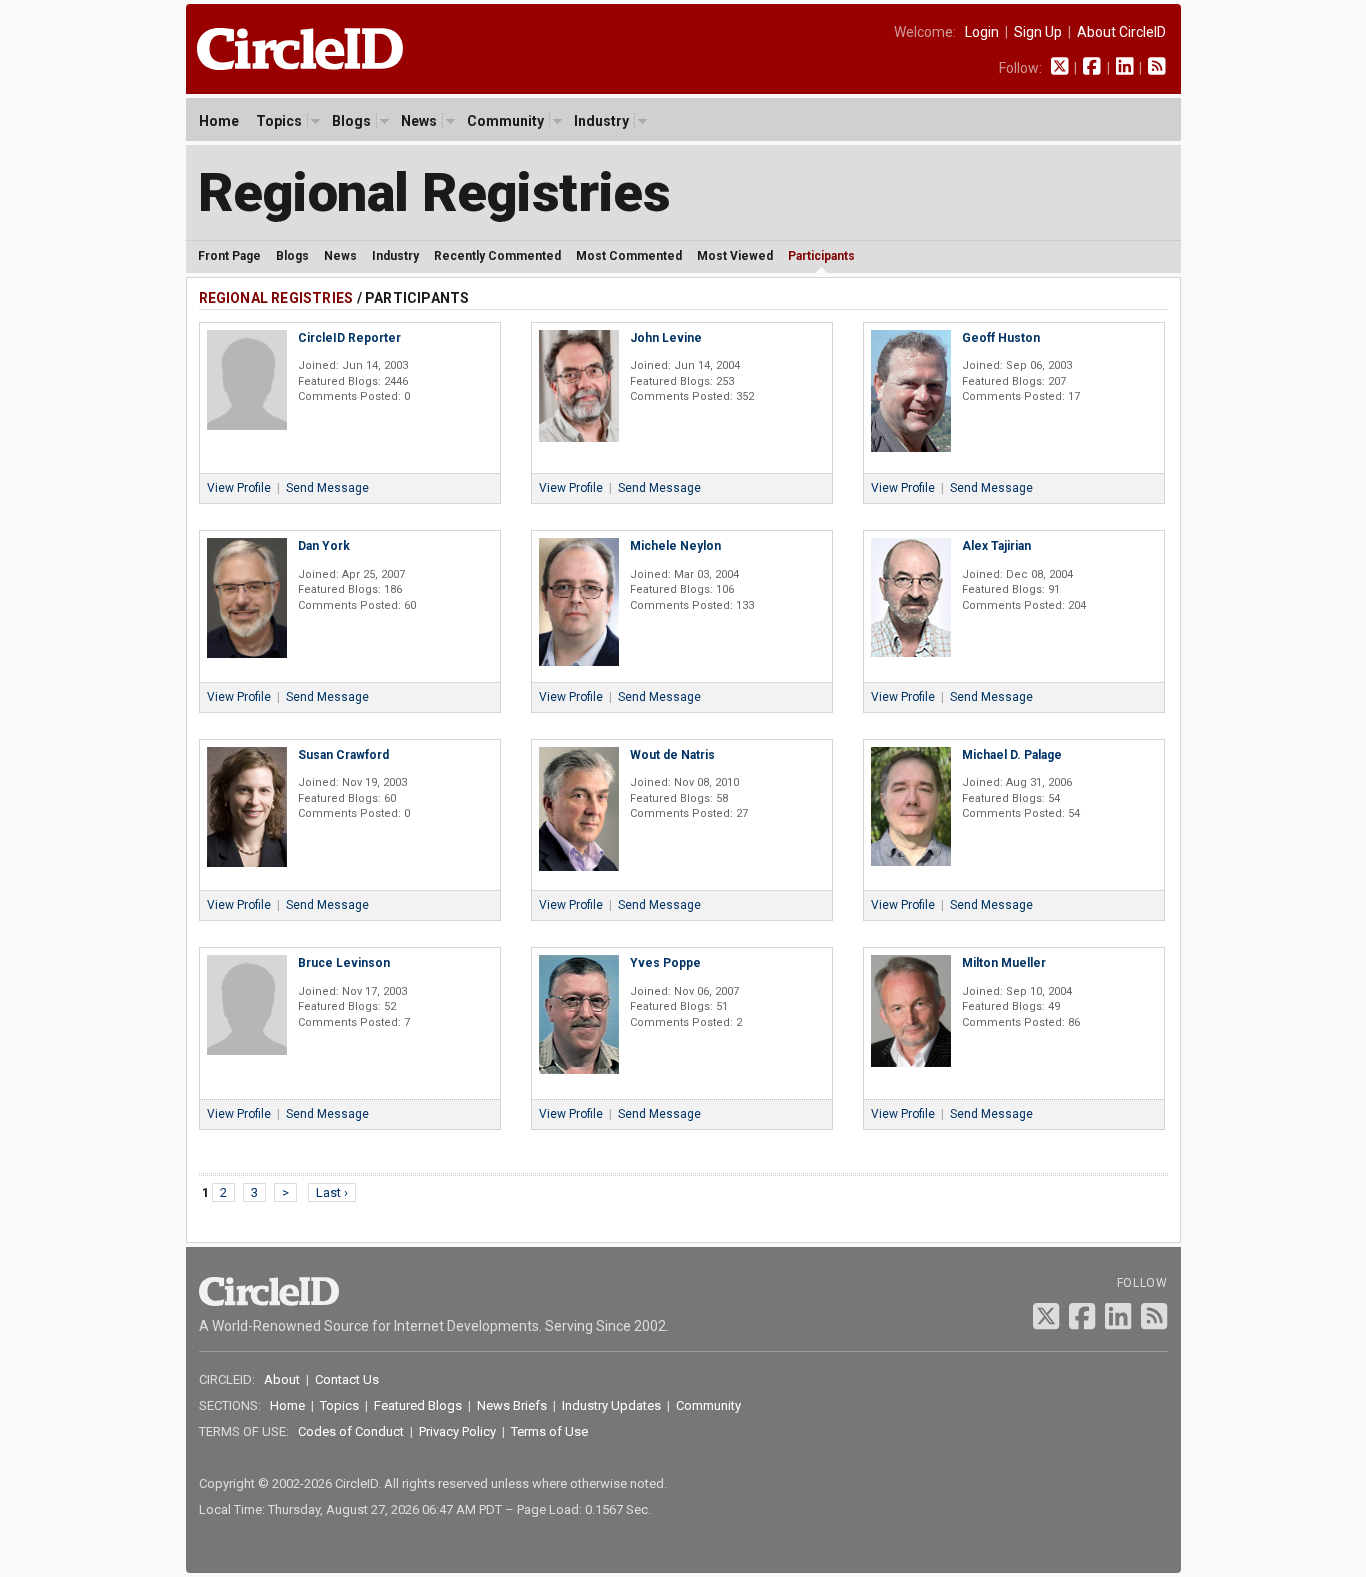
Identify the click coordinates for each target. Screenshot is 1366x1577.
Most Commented (629, 256)
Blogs (351, 121)
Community (505, 121)
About (282, 1379)
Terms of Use (549, 1431)
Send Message (327, 488)
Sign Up (1038, 32)
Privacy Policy (457, 1431)
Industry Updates (611, 1405)
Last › (332, 1192)
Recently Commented (497, 256)
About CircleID (1121, 32)
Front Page (229, 256)
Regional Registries (434, 192)
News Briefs (512, 1405)
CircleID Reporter (349, 338)
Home (219, 121)
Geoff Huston (1001, 338)
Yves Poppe (665, 963)
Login (982, 32)
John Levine (666, 338)
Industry (601, 121)
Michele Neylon (675, 546)
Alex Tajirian (996, 546)
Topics (279, 121)
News (419, 121)
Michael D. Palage (1012, 755)
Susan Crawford (343, 755)
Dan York (324, 546)
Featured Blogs (418, 1405)
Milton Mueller (1004, 963)
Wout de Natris (672, 755)
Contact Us (347, 1379)
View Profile (239, 488)
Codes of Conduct (351, 1431)
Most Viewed (735, 256)
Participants (821, 256)
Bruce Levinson (344, 963)
